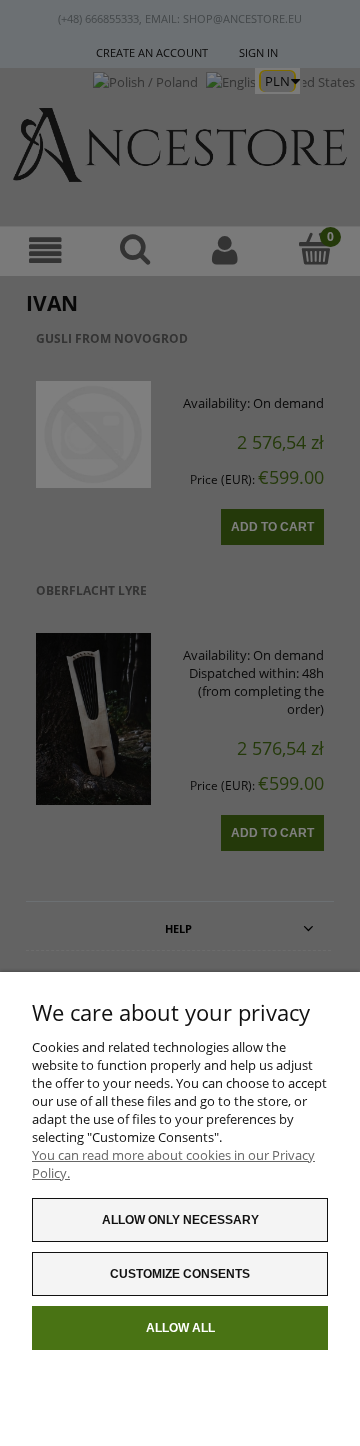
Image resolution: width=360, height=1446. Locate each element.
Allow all (180, 1328)
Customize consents (180, 1274)
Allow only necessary (180, 1220)
